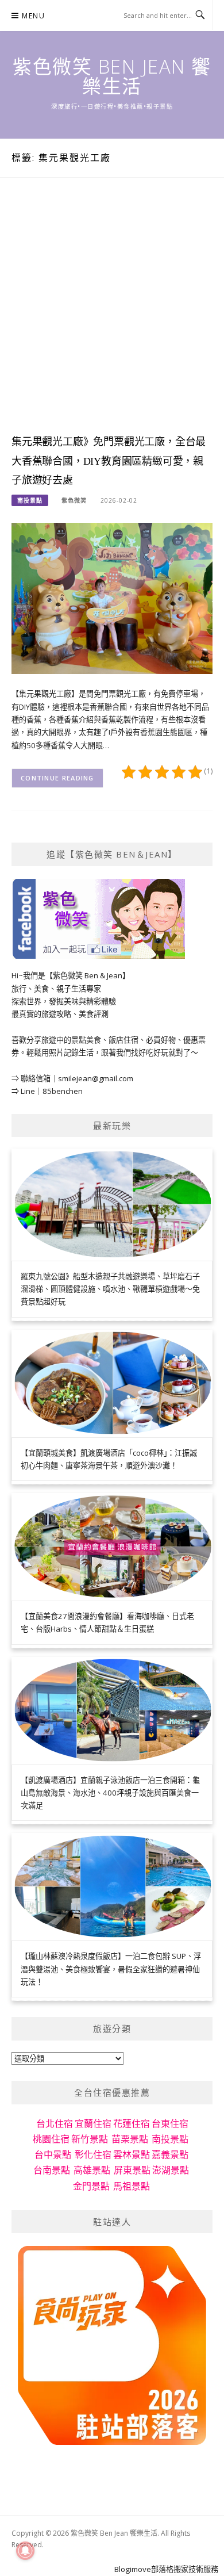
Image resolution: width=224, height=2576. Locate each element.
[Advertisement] (112, 317)
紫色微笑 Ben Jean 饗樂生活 (112, 76)
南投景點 (30, 500)
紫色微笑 (74, 500)
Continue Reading (57, 778)
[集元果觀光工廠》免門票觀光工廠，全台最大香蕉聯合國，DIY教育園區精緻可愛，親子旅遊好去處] (112, 598)
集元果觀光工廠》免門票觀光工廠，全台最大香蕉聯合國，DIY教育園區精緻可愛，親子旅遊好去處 (109, 461)
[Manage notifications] (25, 2551)
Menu (33, 16)
